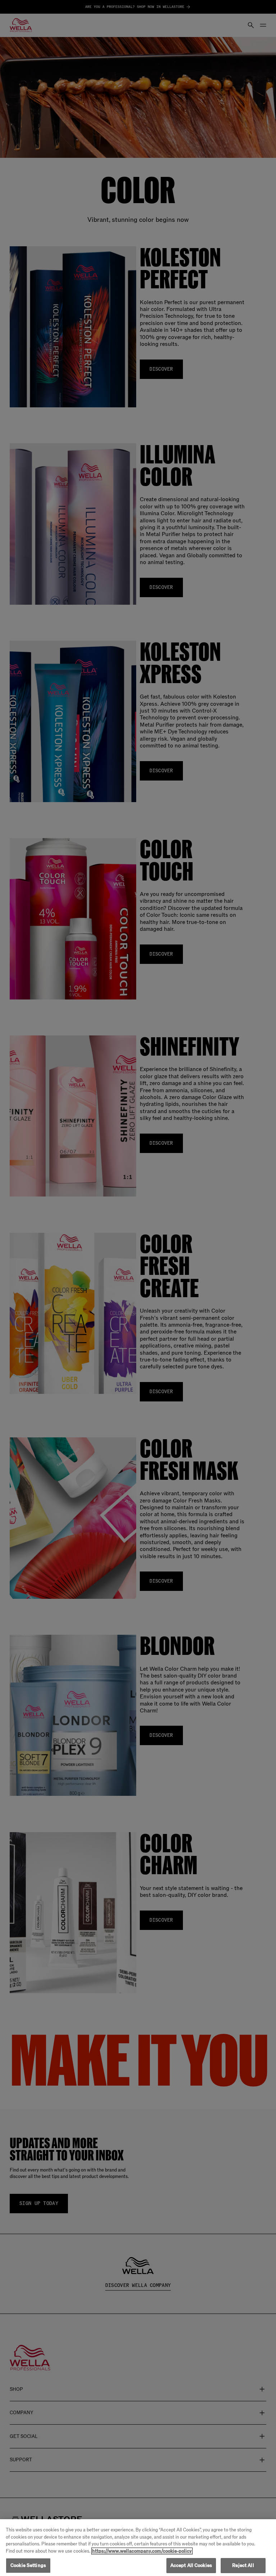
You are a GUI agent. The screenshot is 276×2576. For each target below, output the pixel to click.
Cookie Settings (28, 2565)
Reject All (243, 2565)
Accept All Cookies (191, 2565)
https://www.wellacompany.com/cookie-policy (142, 2551)
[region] (138, 2548)
